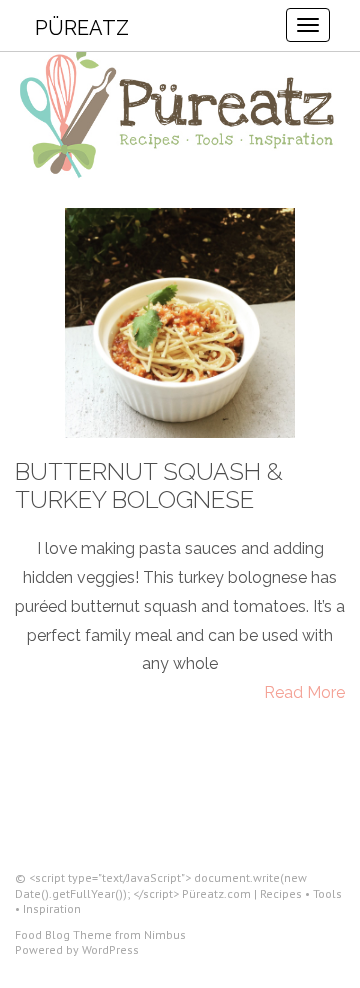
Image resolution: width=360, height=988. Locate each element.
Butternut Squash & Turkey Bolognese (149, 486)
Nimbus (165, 934)
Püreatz (82, 28)
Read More (304, 692)
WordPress (110, 949)
